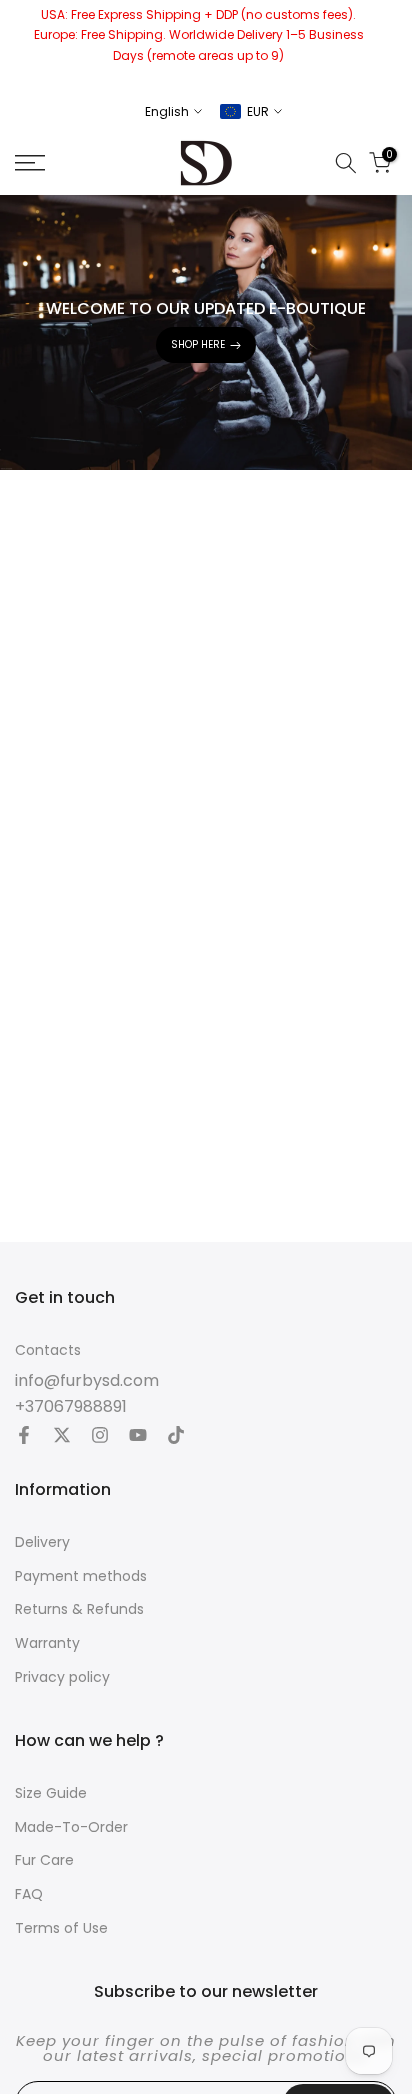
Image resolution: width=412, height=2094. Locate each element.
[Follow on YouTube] (138, 1437)
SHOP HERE (198, 344)
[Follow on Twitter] (62, 1437)
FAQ (29, 1894)
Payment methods (81, 1576)
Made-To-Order (71, 1827)
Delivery (42, 1542)
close (389, 44)
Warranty (47, 1643)
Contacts (48, 1350)
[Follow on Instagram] (100, 1437)
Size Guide (51, 1793)
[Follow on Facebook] (24, 1437)
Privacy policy (62, 1677)
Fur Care (44, 1860)
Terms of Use (61, 1928)
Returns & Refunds (79, 1609)
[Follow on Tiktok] (176, 1437)
